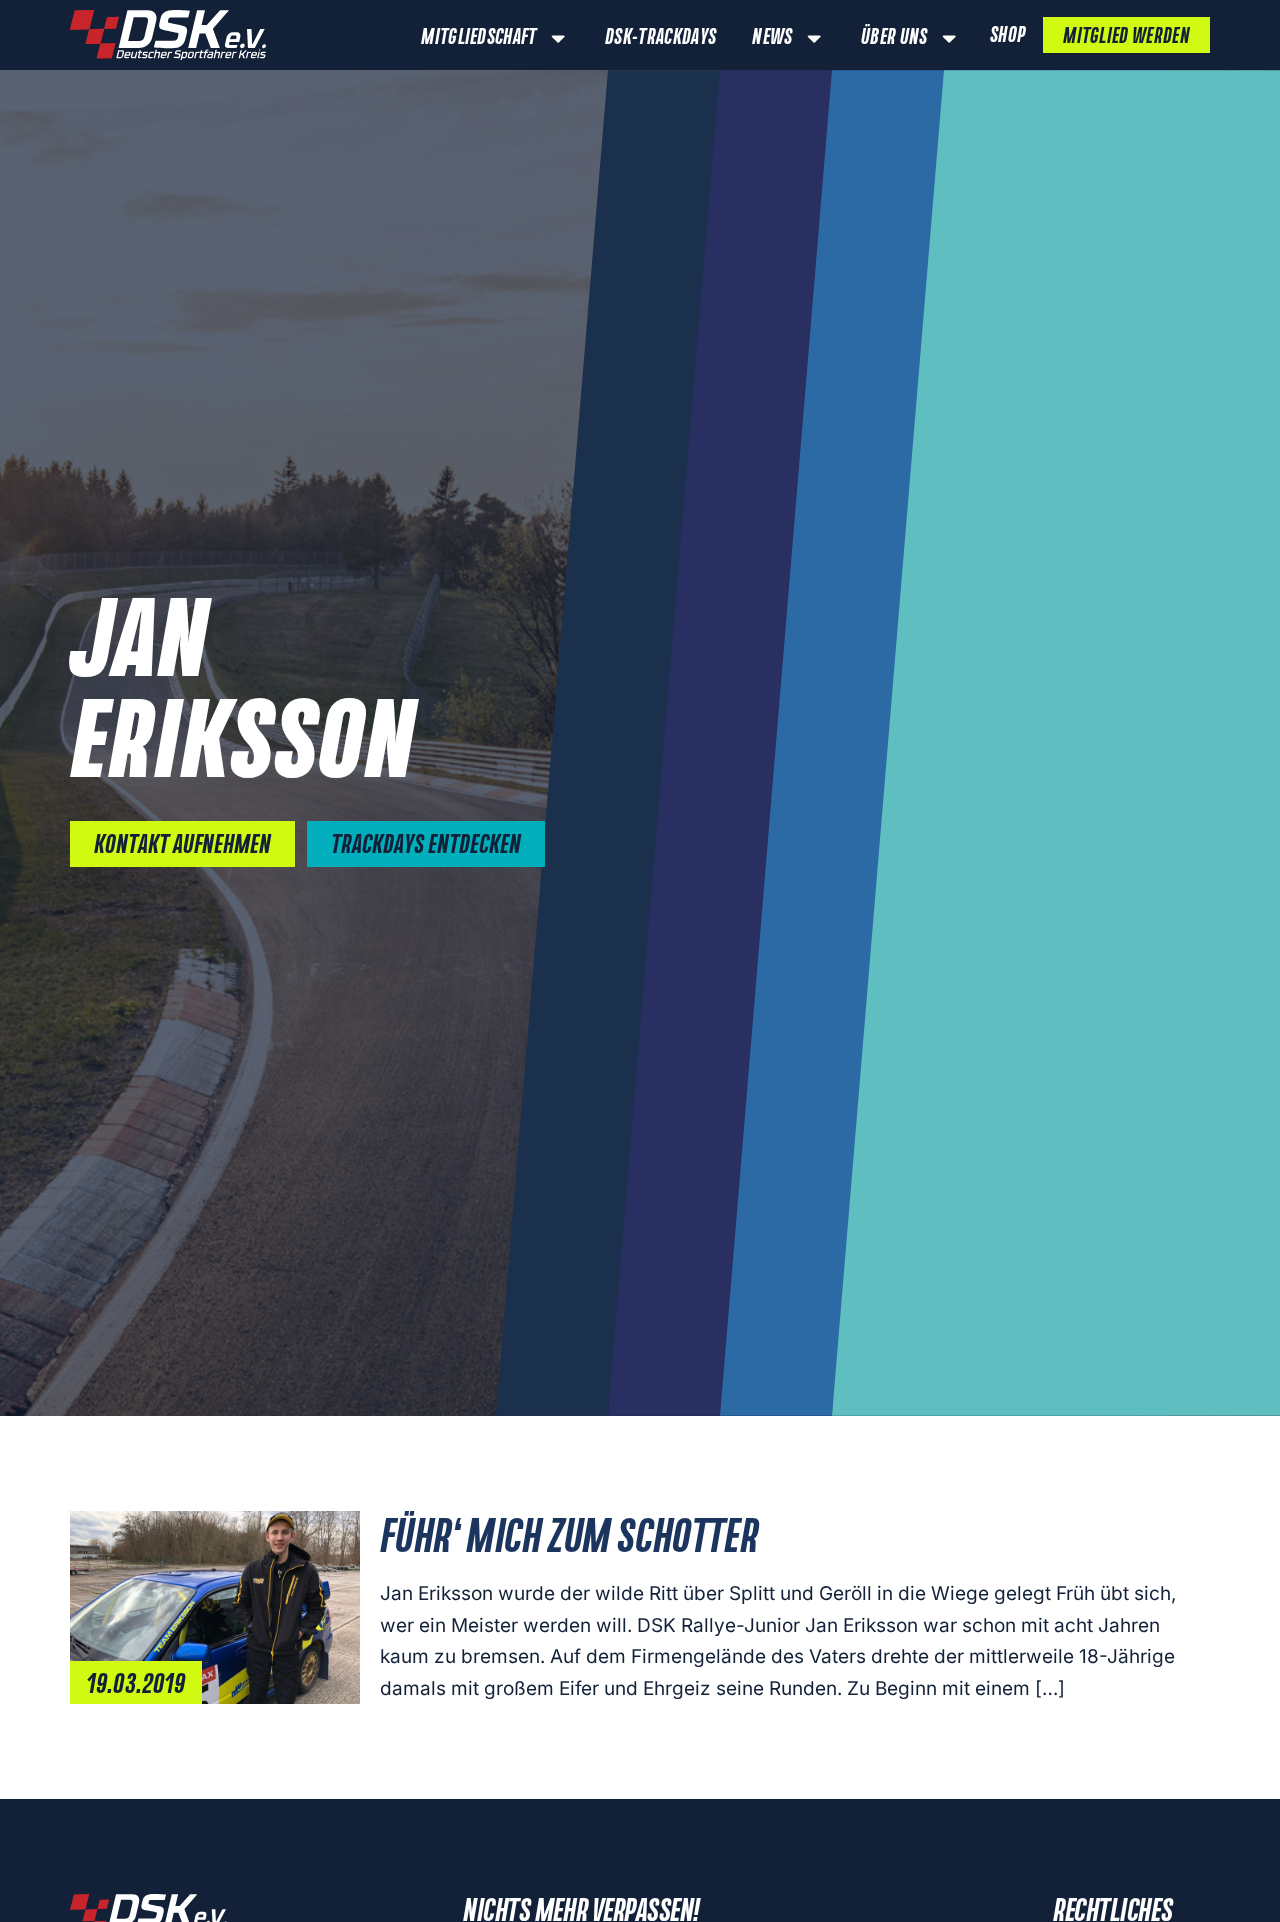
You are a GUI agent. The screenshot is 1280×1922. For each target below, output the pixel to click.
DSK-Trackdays (660, 38)
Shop (1007, 36)
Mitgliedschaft (478, 38)
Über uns (894, 38)
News (772, 38)
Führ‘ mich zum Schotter (569, 1539)
